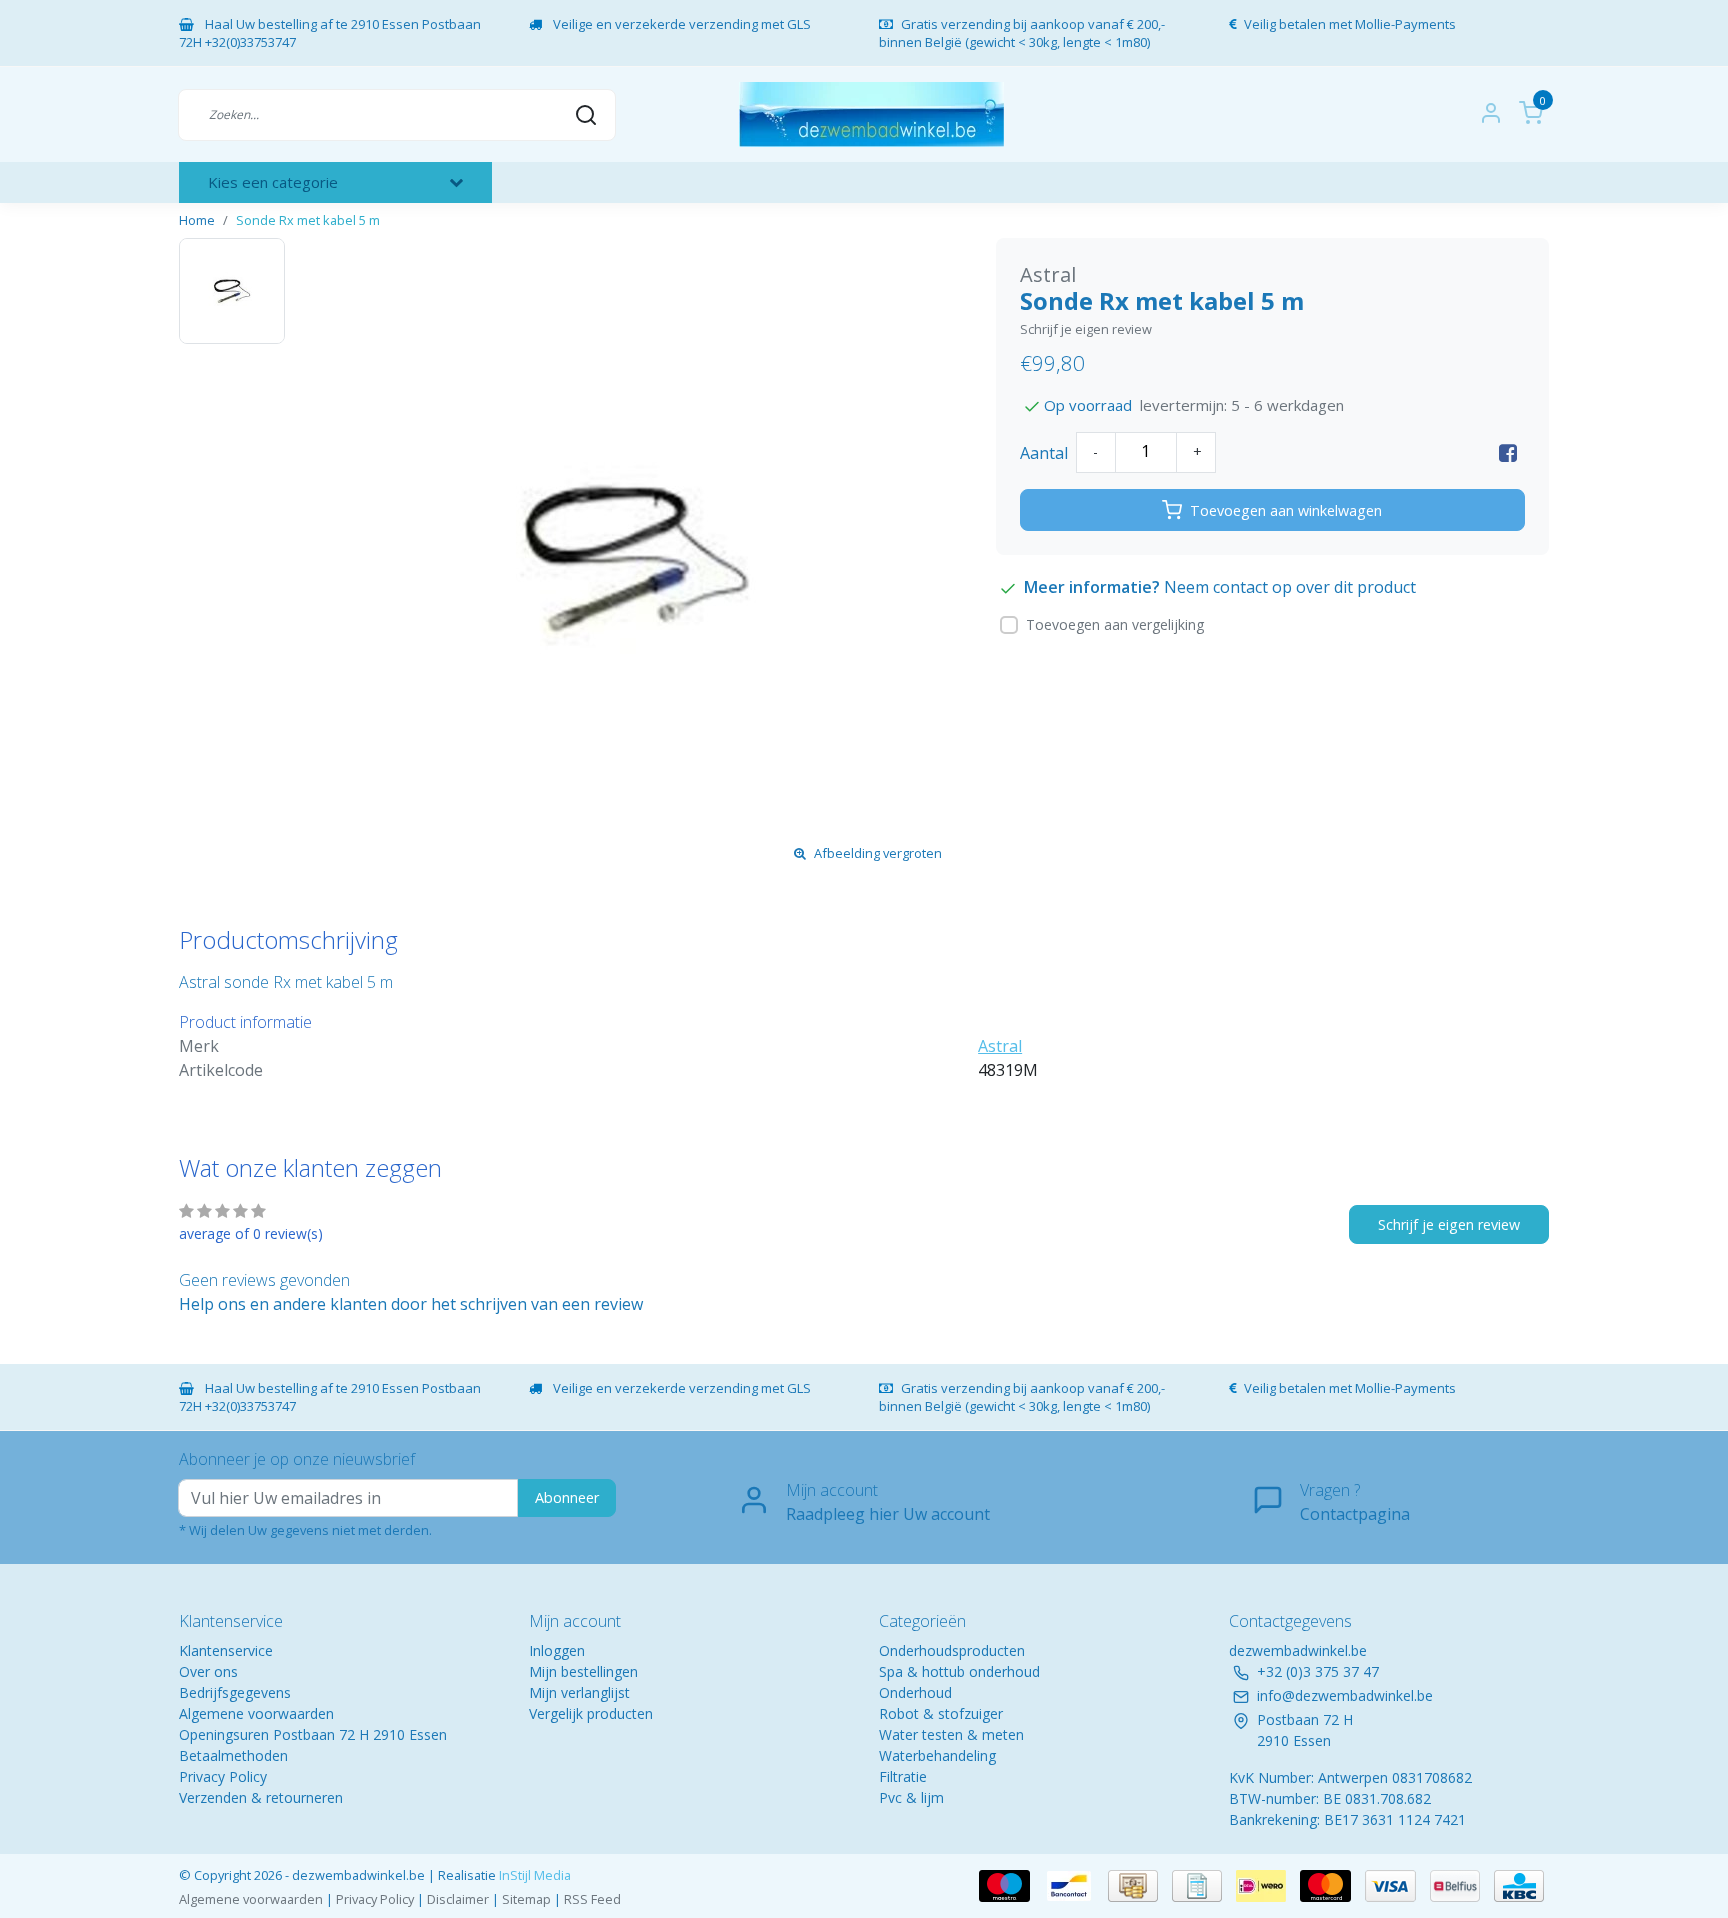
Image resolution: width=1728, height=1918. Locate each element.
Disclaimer (458, 1899)
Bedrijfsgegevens (235, 1692)
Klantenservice (226, 1650)
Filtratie (903, 1776)
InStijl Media (533, 1875)
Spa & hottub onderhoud (959, 1671)
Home (197, 220)
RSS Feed (592, 1899)
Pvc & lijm (911, 1797)
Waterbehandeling (937, 1755)
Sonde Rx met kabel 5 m (308, 220)
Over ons (208, 1671)
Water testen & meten (951, 1734)
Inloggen (557, 1650)
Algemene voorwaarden (256, 1713)
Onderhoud (915, 1692)
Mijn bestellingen (583, 1671)
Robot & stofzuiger (941, 1713)
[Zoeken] (586, 114)
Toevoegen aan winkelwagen (1286, 510)
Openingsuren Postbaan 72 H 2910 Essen (313, 1734)
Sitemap (526, 1899)
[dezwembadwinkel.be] (871, 114)
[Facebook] (1508, 453)
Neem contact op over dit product (1290, 587)
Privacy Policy (223, 1776)
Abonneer (567, 1497)
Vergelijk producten (591, 1713)
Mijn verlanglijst (579, 1692)
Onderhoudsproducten (952, 1650)
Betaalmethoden (233, 1755)
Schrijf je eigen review (1086, 329)
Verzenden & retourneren (261, 1797)
